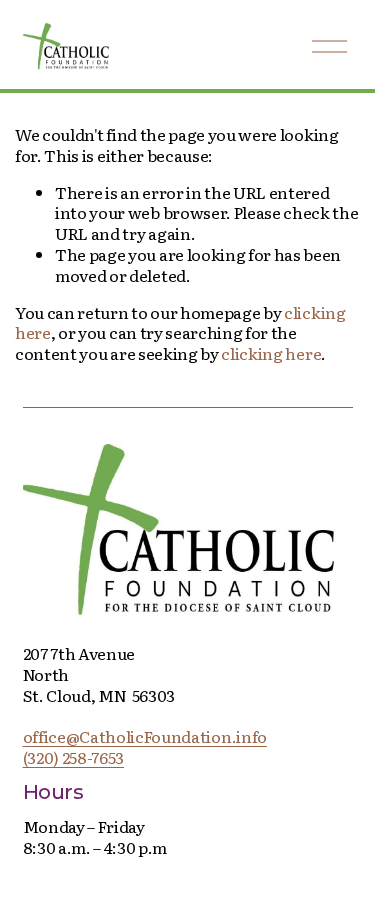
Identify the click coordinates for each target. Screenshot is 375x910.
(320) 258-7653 (74, 757)
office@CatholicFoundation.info (145, 736)
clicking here (271, 353)
